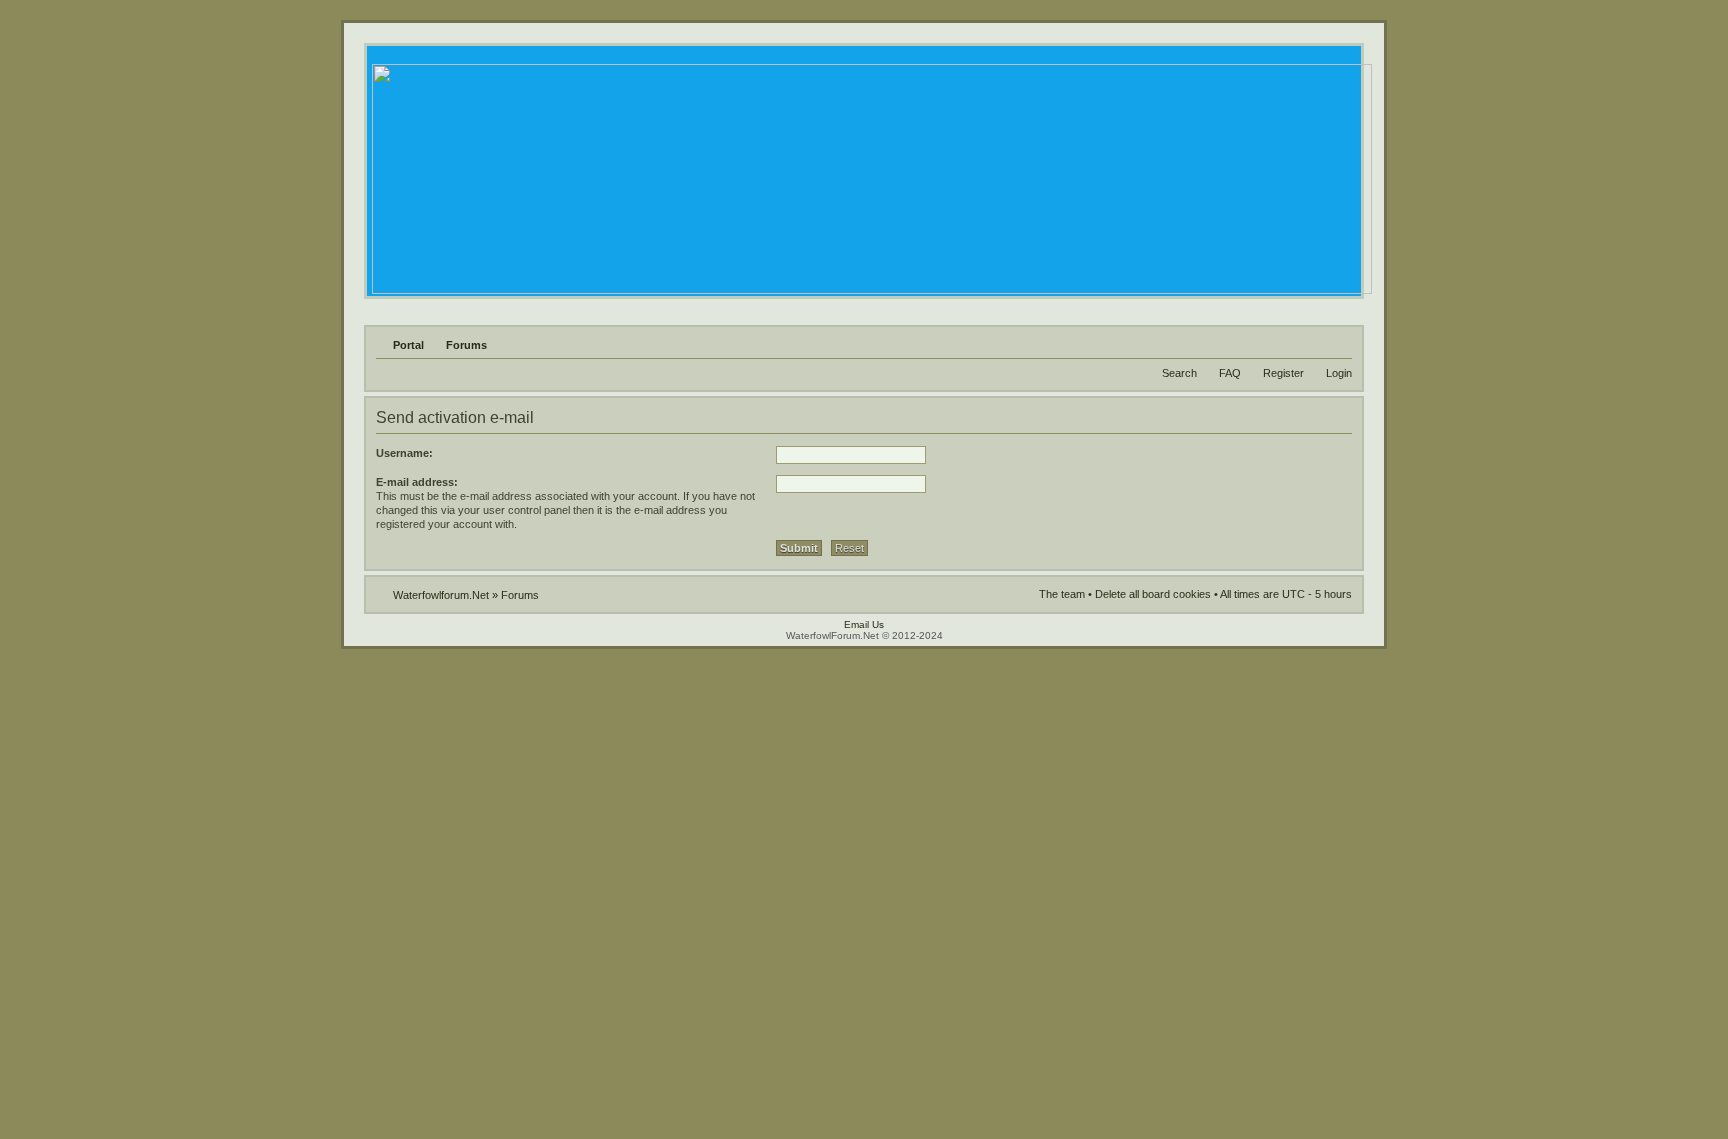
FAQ (1230, 373)
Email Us (864, 624)
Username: (404, 453)
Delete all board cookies (1153, 594)
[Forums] (870, 173)
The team (1062, 594)
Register (1283, 373)
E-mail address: (417, 482)
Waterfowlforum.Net (441, 595)
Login (1339, 373)
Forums (466, 345)
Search (1179, 373)
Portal (408, 345)
